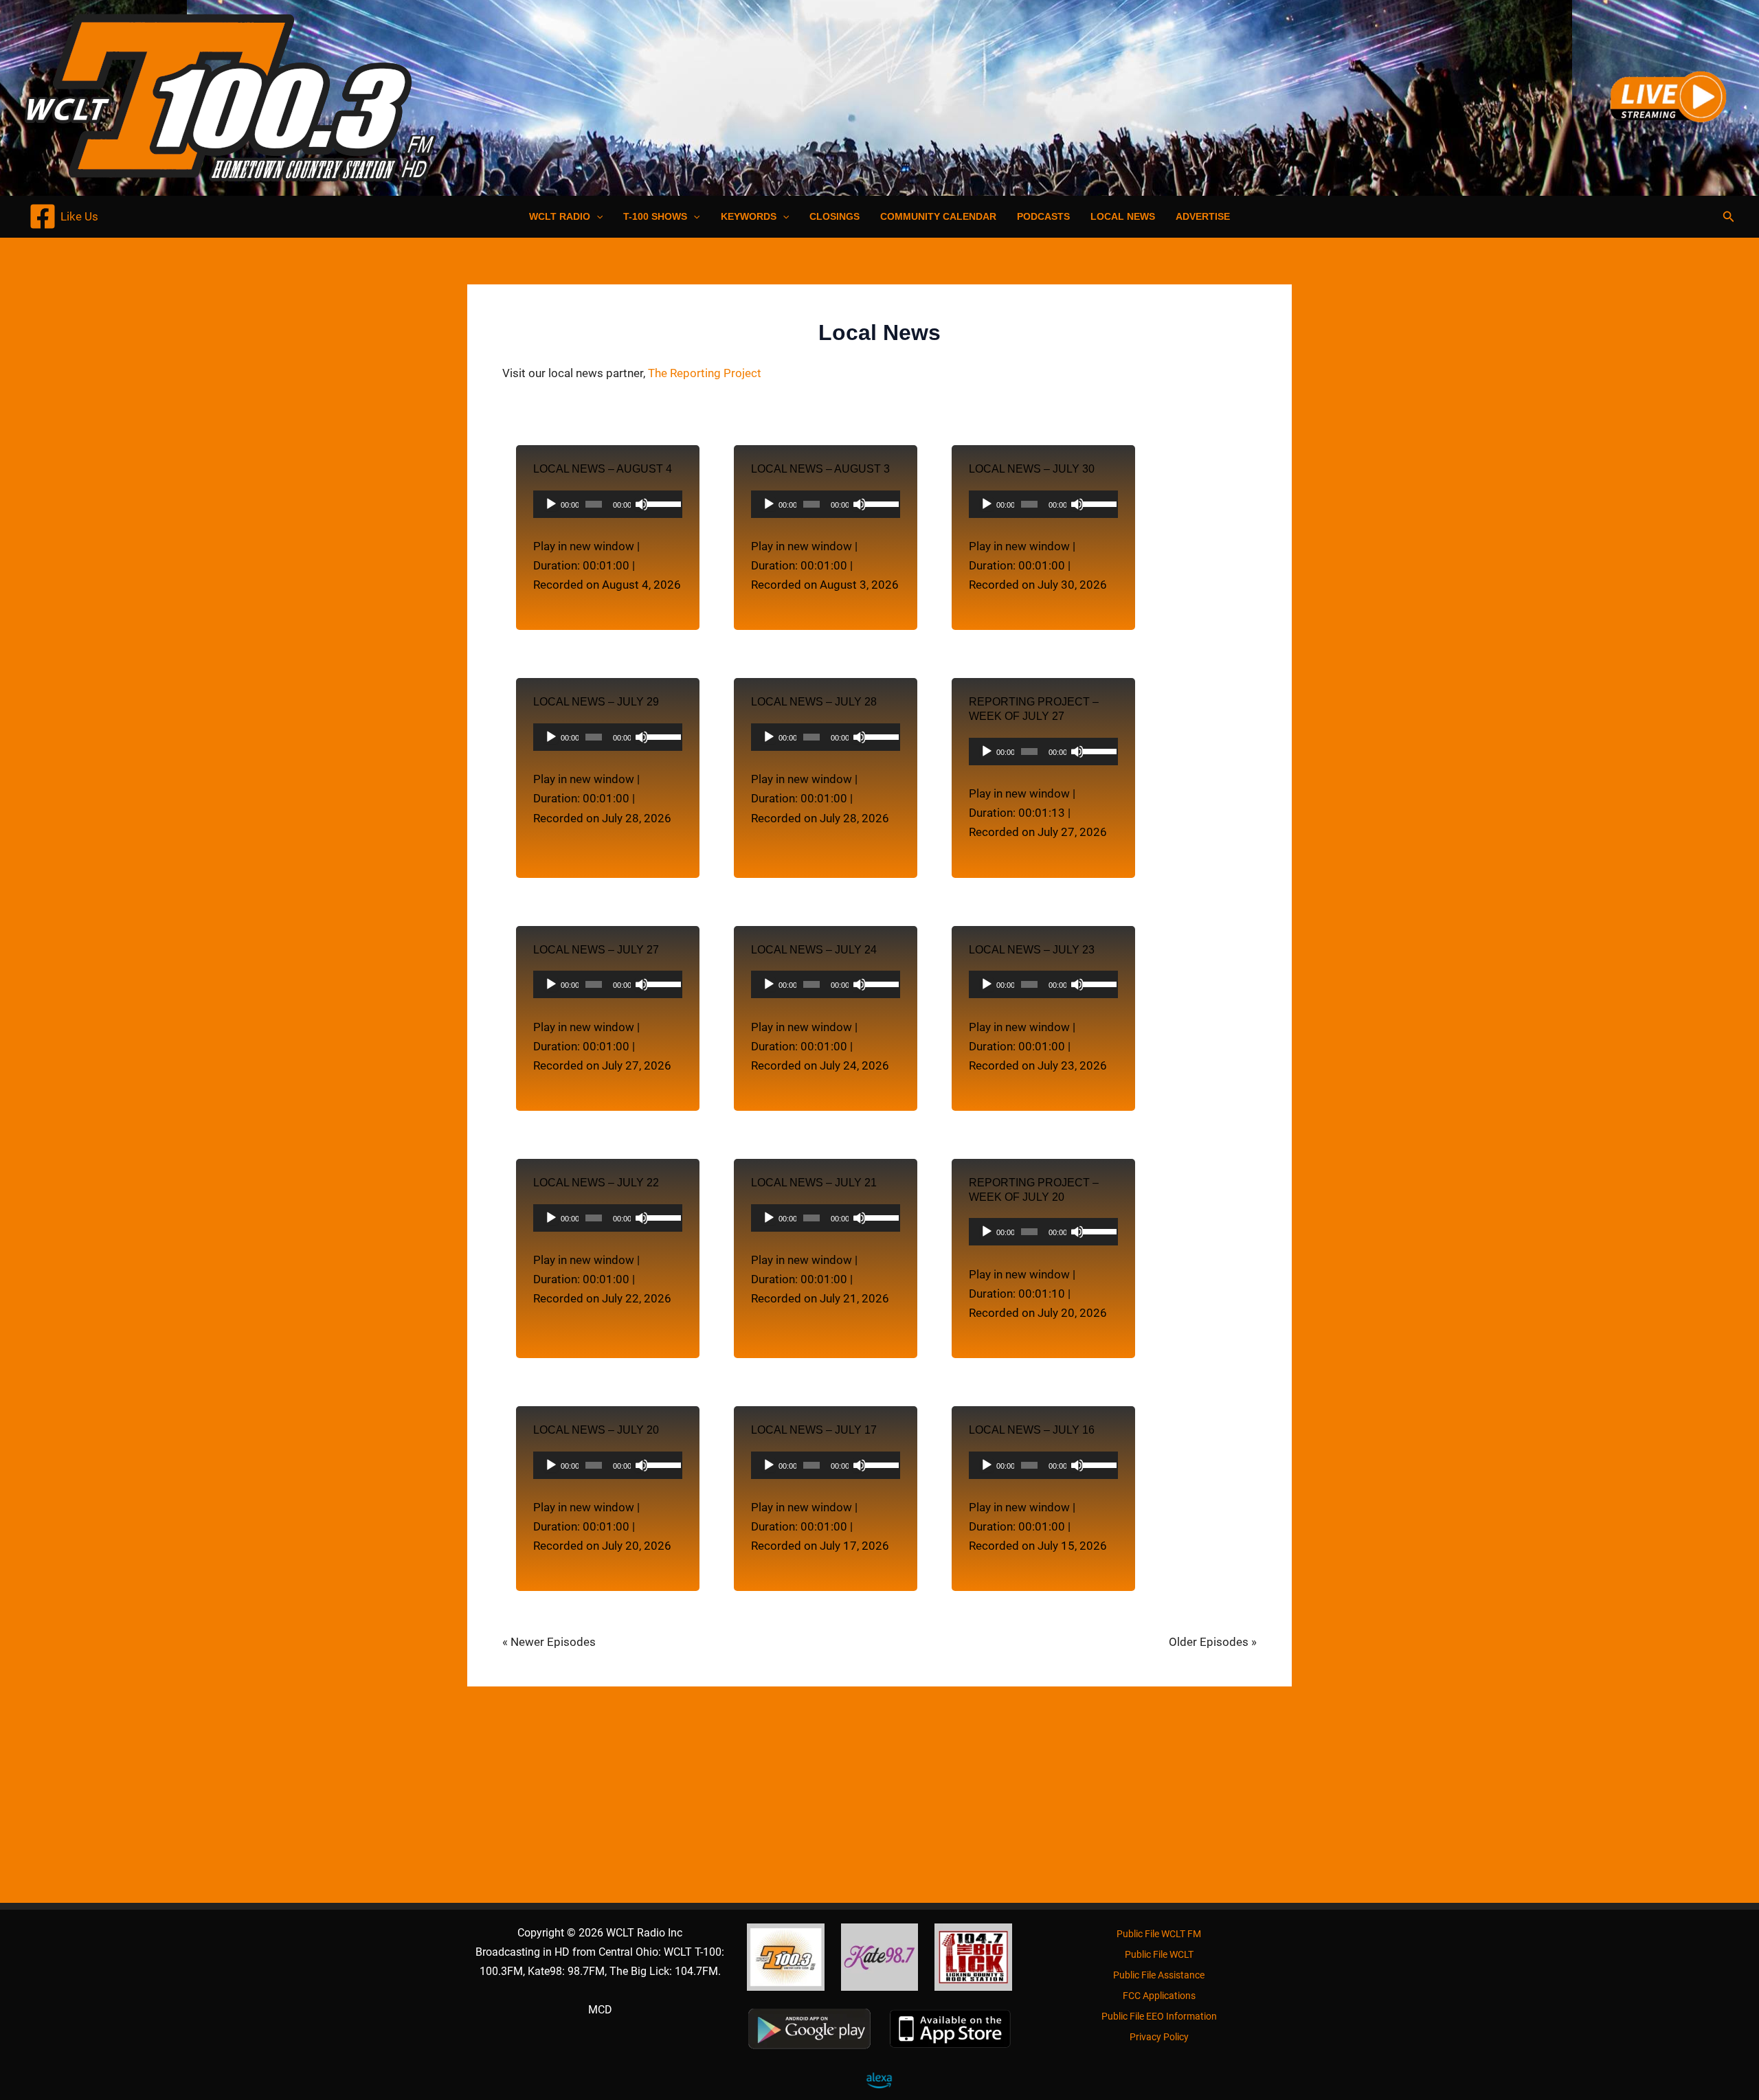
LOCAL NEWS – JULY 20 (596, 1430)
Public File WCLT (1159, 1954)
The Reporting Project (705, 373)
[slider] (661, 503)
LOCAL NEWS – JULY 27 (596, 950)
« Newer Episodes (549, 1642)
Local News (1123, 216)
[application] (608, 504)
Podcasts (1043, 216)
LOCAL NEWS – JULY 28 (814, 702)
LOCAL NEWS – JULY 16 (1032, 1430)
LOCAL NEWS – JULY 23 (1032, 950)
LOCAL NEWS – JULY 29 (596, 702)
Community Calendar (938, 216)
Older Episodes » (1213, 1642)
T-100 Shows (655, 216)
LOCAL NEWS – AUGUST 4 (603, 469)
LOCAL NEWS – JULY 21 (814, 1183)
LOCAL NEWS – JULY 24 (814, 950)
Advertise (1203, 216)
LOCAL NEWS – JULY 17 (814, 1430)
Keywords (749, 216)
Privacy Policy (1159, 2037)
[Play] (551, 504)
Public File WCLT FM (1159, 1934)
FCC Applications (1159, 1996)
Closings (834, 216)
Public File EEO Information (1159, 2016)
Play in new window (584, 546)
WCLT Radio (560, 216)
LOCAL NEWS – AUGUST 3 (820, 469)
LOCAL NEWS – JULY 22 (596, 1183)
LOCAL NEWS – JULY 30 (1032, 469)
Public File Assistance (1159, 1975)
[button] (596, 216)
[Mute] (642, 504)
